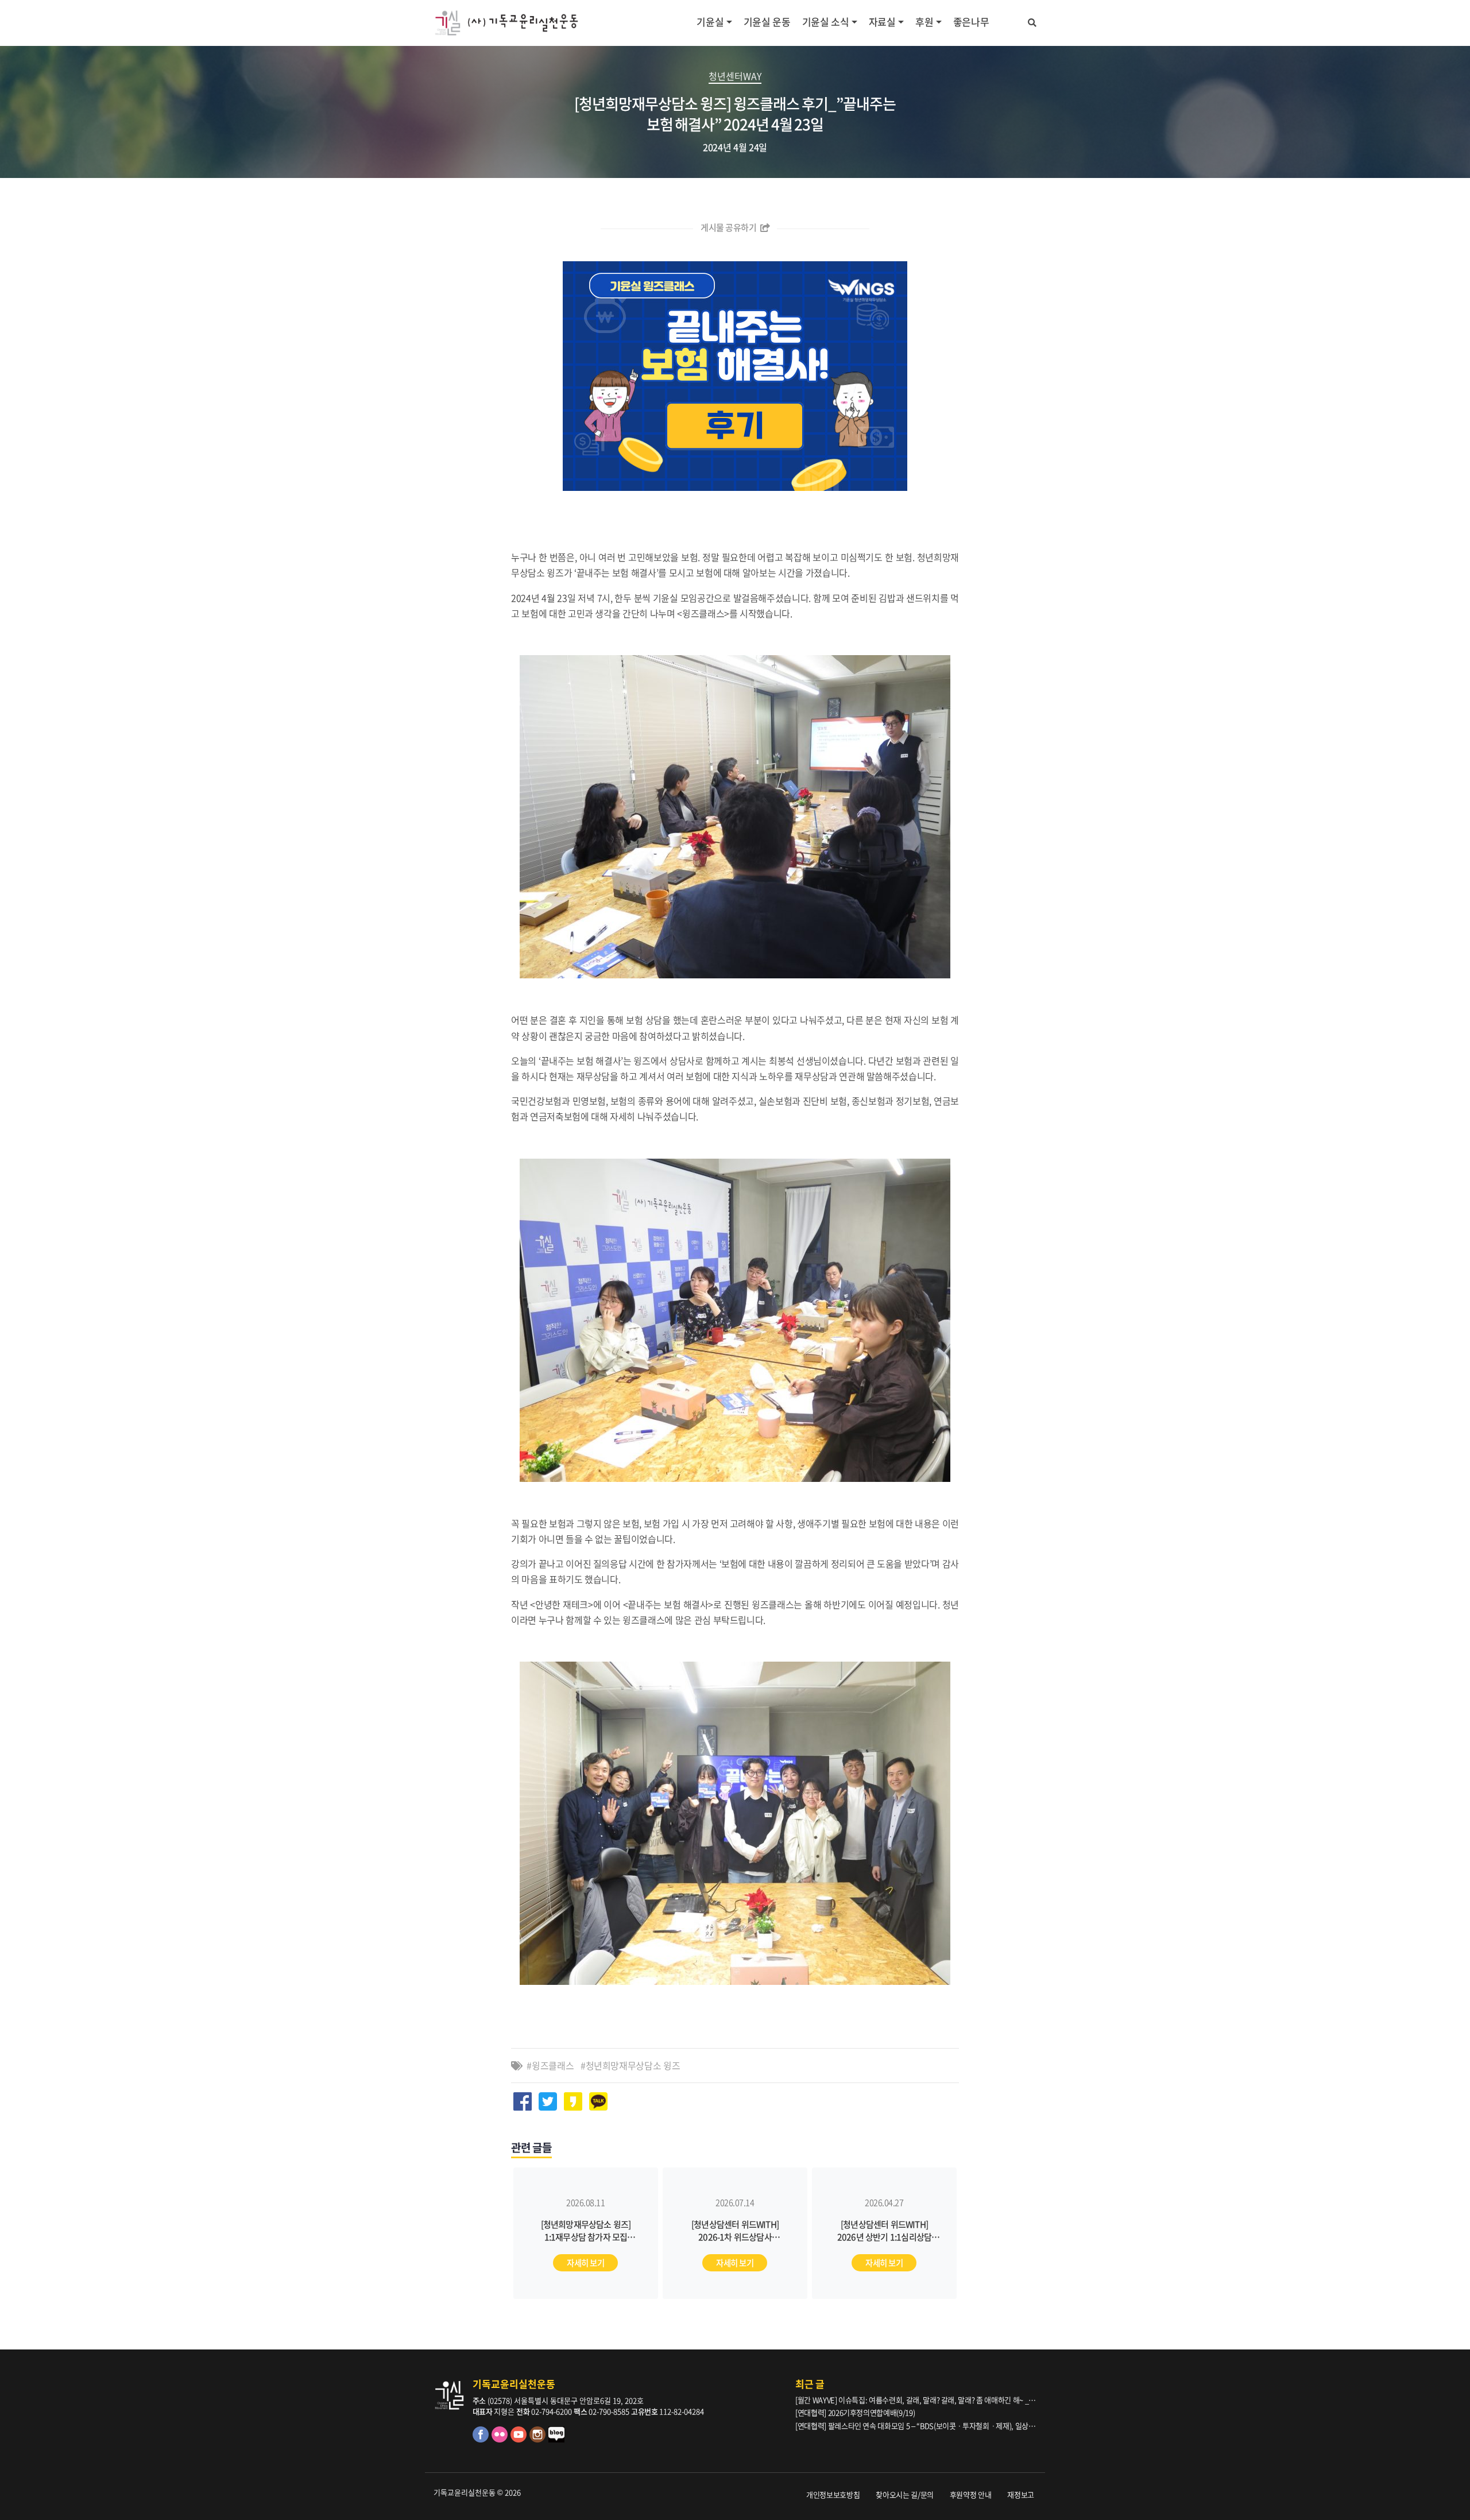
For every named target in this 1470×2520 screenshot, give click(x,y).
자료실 (882, 22)
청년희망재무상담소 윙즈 (633, 2065)
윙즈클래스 (553, 2065)
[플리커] (501, 2439)
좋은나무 (971, 22)
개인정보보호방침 (833, 2494)
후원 (924, 22)
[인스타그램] (539, 2439)
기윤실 (710, 22)
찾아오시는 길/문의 (905, 2494)
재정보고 (1021, 2494)
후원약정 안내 (971, 2494)
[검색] (1032, 21)
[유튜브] (520, 2439)
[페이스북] (482, 2439)
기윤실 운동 (767, 22)
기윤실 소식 (826, 22)
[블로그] (557, 2439)
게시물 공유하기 (729, 227)
